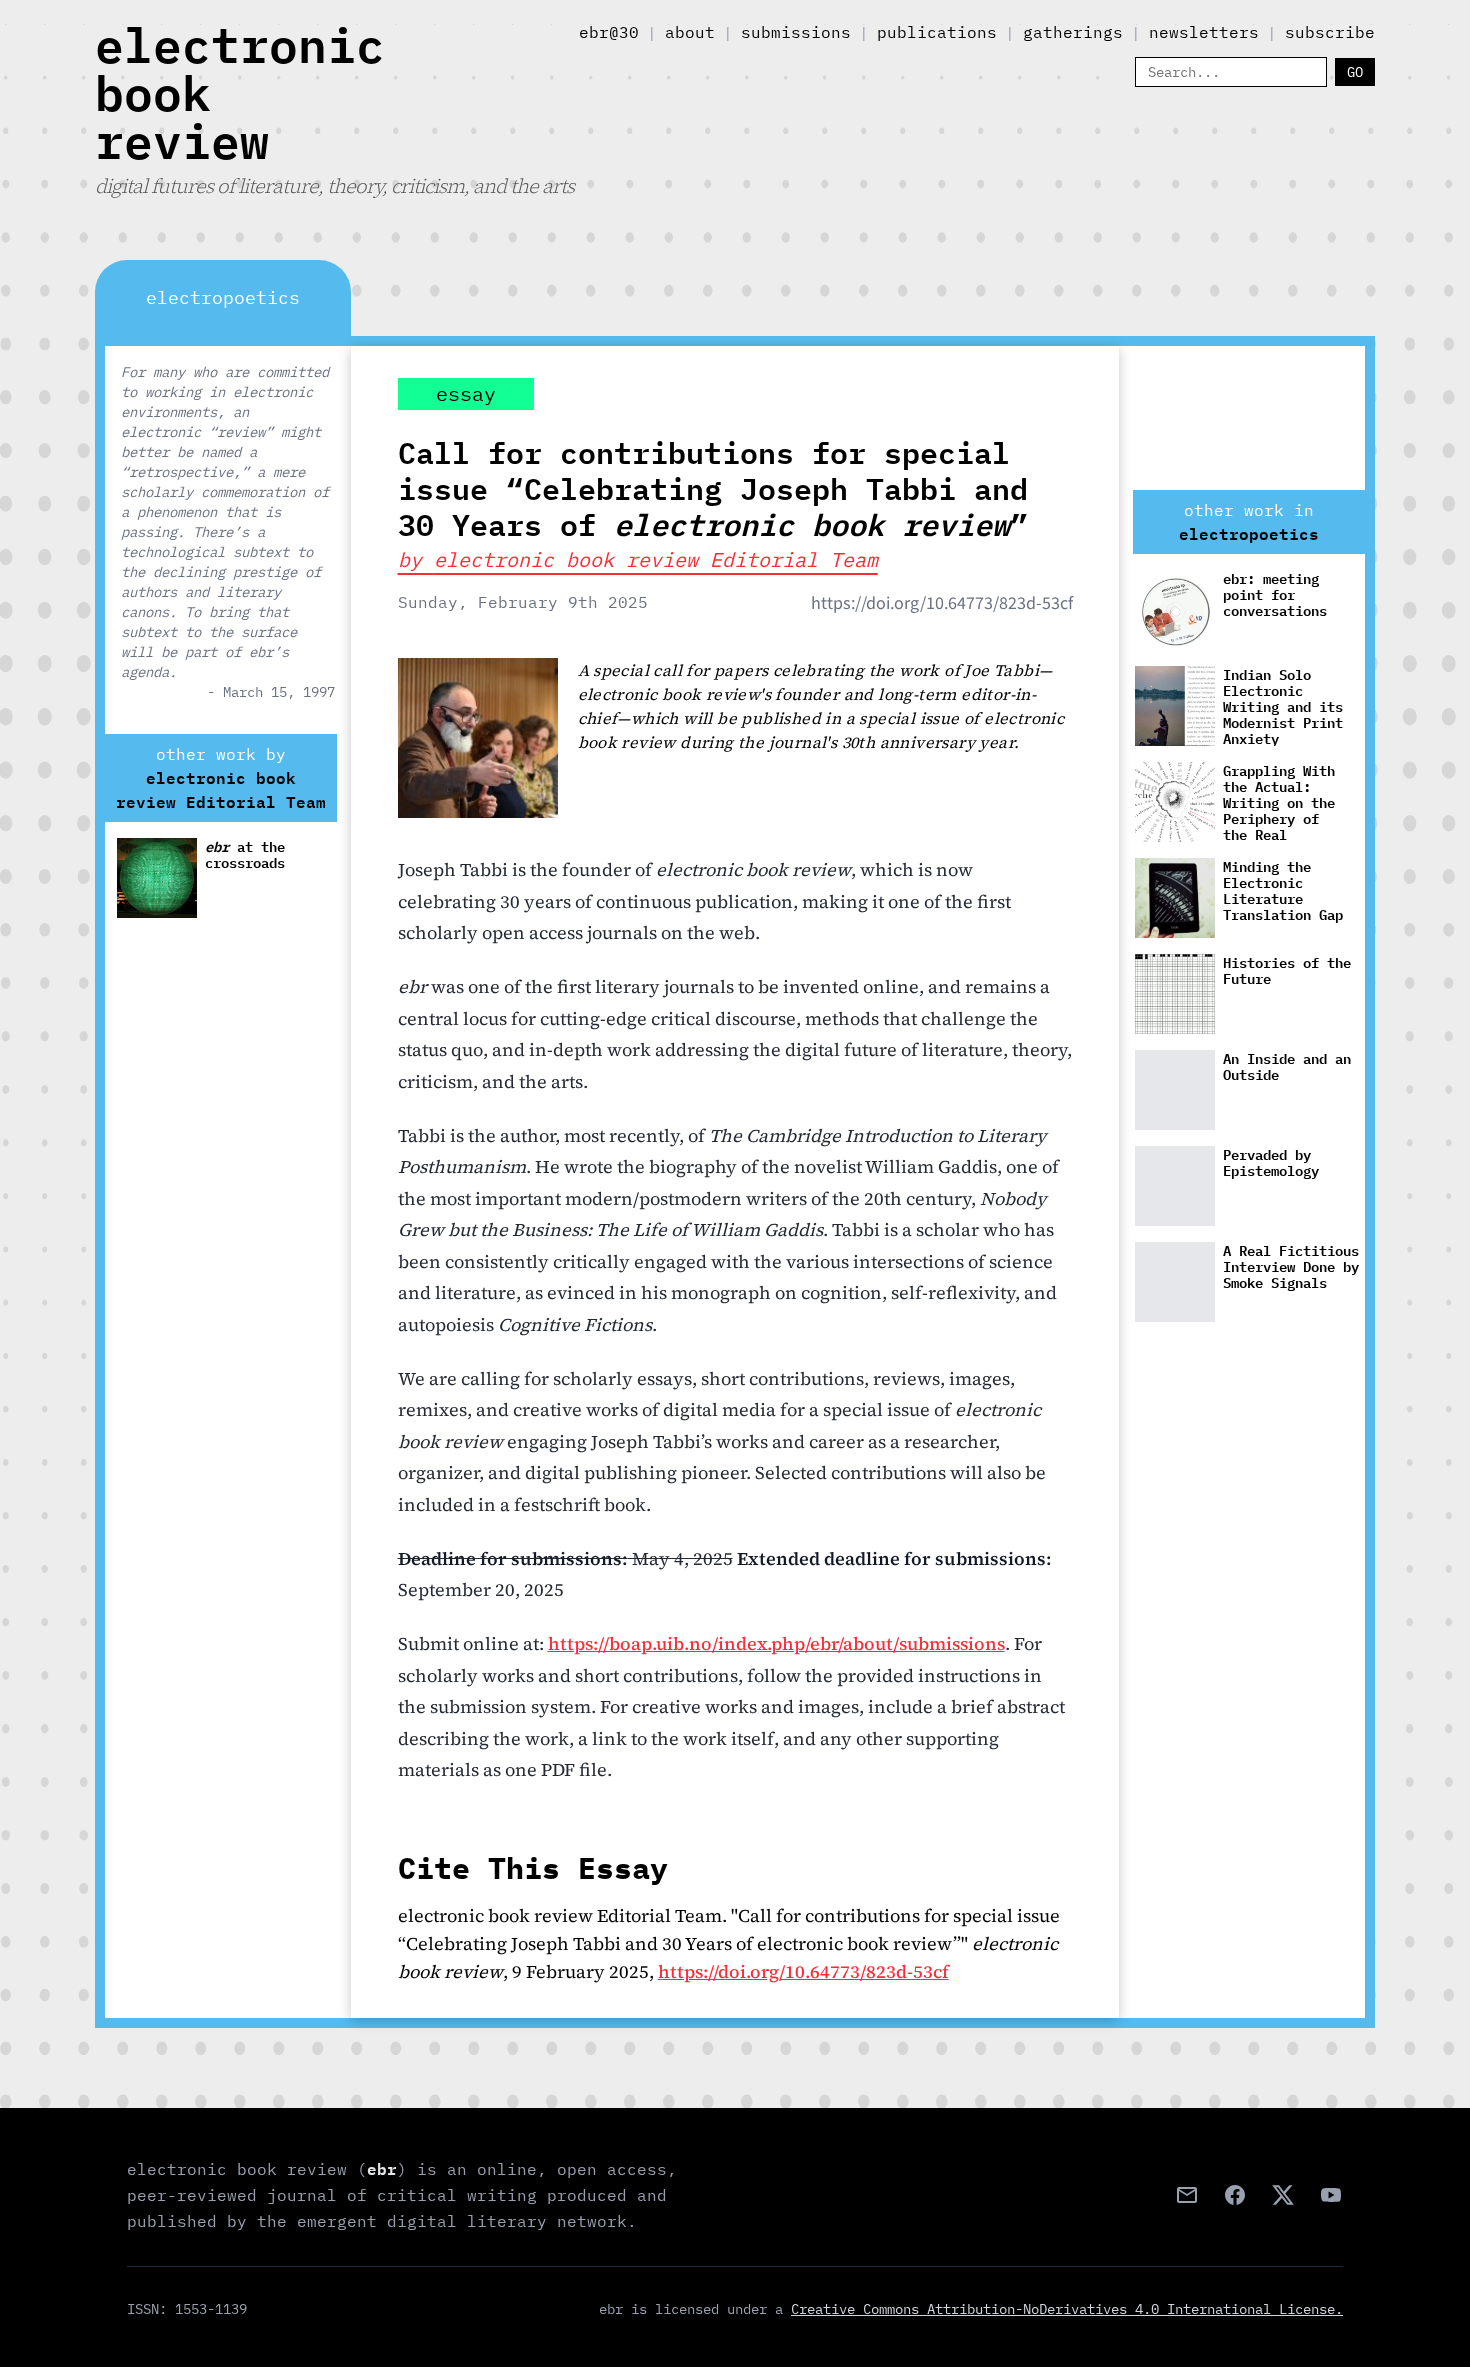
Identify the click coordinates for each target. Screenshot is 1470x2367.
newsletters (1204, 32)
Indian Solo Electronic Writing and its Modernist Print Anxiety (1283, 706)
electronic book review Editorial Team (221, 790)
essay (466, 393)
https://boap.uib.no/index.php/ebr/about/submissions (776, 1643)
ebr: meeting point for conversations (1275, 595)
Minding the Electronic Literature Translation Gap (1283, 891)
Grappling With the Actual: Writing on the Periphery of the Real (1279, 802)
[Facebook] (1235, 2195)
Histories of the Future (1287, 971)
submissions (796, 32)
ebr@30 (609, 32)
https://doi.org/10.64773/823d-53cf (942, 603)
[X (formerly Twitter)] (1283, 2195)
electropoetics (1249, 534)
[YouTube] (1331, 2195)
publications (937, 32)
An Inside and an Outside (1287, 1067)
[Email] (1187, 2195)
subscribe (1330, 32)
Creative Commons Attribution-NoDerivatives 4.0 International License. (1067, 2309)
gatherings (1073, 32)
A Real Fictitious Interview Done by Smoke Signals (1291, 1267)
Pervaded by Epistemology (1271, 1163)
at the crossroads (245, 855)
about (690, 32)
